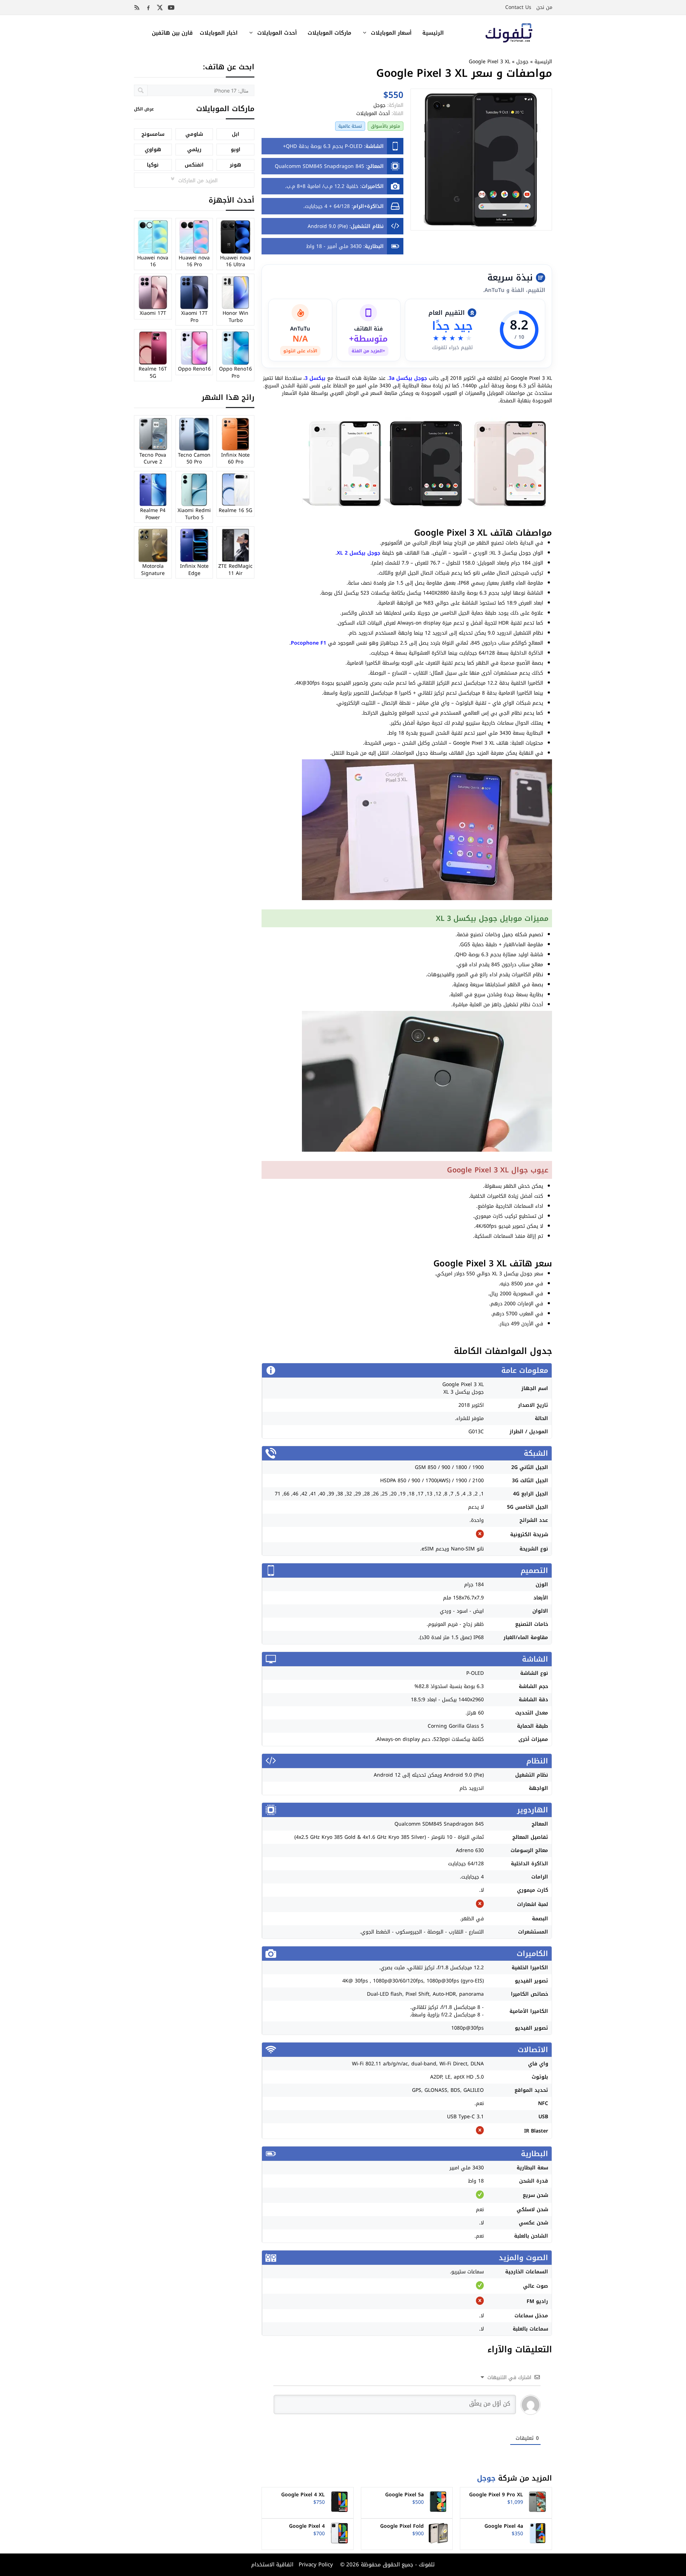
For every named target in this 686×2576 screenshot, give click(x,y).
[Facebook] (148, 8)
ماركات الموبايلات (329, 33)
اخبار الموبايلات (219, 33)
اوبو (236, 150)
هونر (235, 165)
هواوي (153, 150)
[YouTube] (171, 8)
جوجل (522, 62)
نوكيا (153, 165)
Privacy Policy (315, 2565)
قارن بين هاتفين (172, 33)
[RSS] (137, 8)
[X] (160, 8)
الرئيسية (433, 33)
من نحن (544, 7)
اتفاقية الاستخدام (272, 2565)
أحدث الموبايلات (277, 33)
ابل (236, 134)
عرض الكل (144, 109)
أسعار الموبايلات (391, 33)
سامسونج (153, 134)
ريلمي (194, 150)
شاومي (194, 134)
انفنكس (194, 165)
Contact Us (518, 7)
